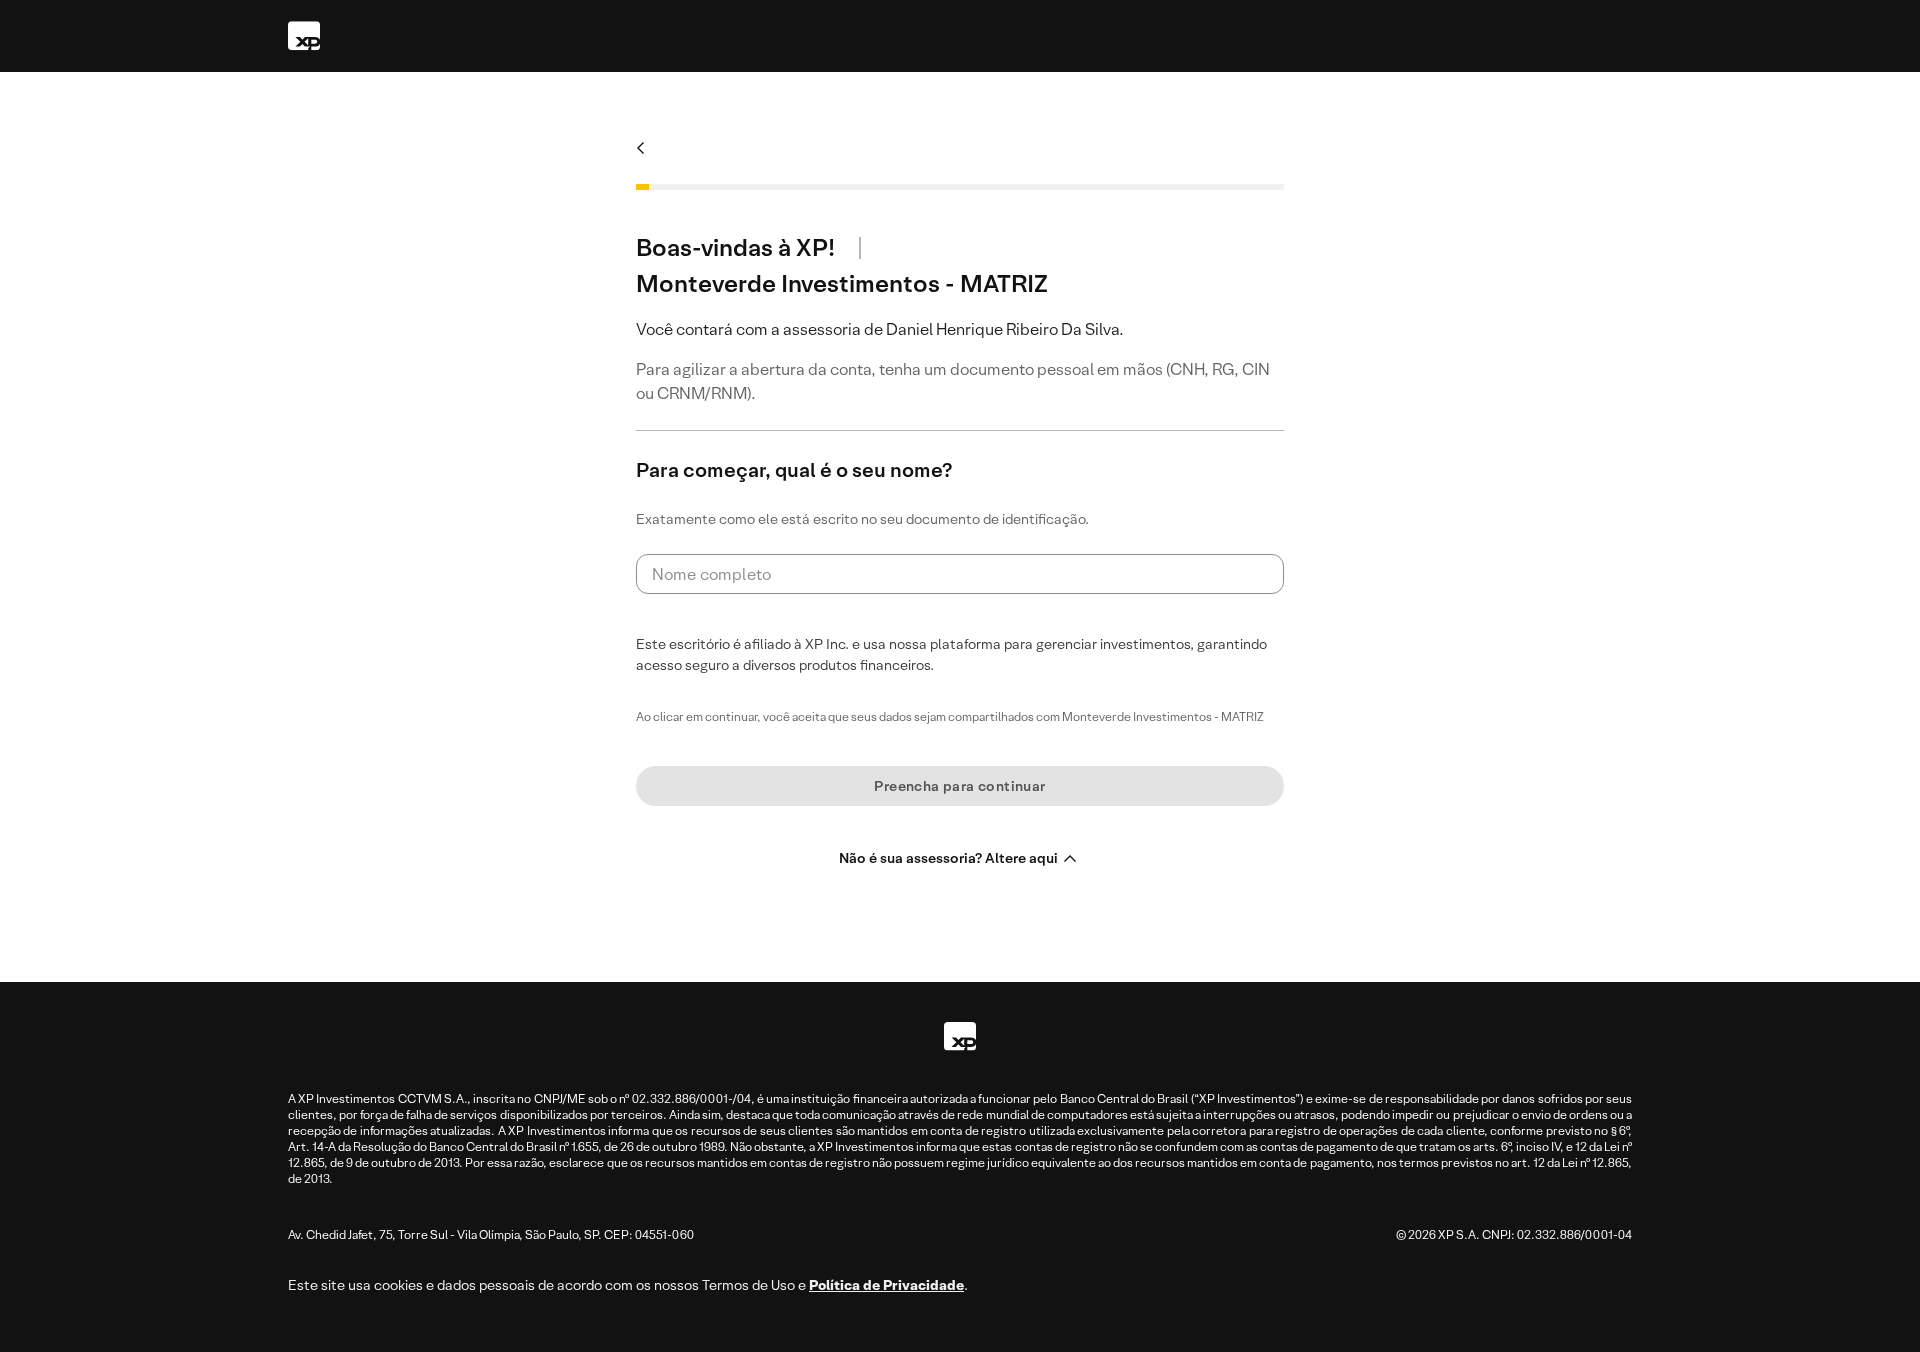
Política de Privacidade (886, 1285)
